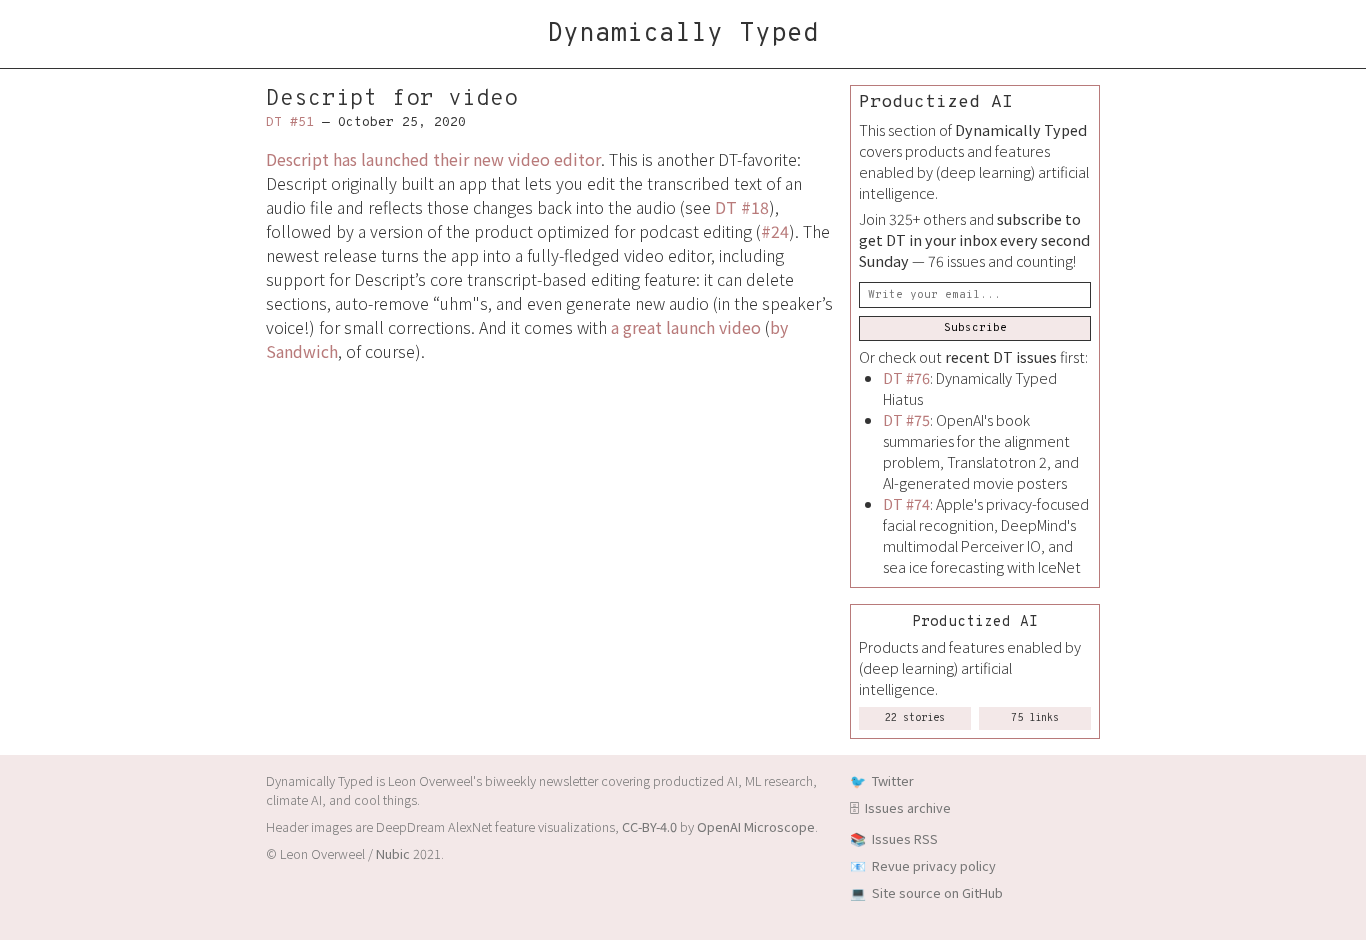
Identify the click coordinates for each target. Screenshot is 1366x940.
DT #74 (906, 503)
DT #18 (742, 207)
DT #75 (906, 419)
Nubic (393, 853)
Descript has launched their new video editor (433, 159)
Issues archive (908, 807)
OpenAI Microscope (756, 826)
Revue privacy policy (934, 865)
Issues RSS (905, 838)
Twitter (893, 780)
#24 (775, 231)
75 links (1035, 718)
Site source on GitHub (937, 892)
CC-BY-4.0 (649, 826)
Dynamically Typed (683, 34)
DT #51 (290, 123)
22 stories (915, 718)
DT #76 (906, 377)
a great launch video (686, 327)
